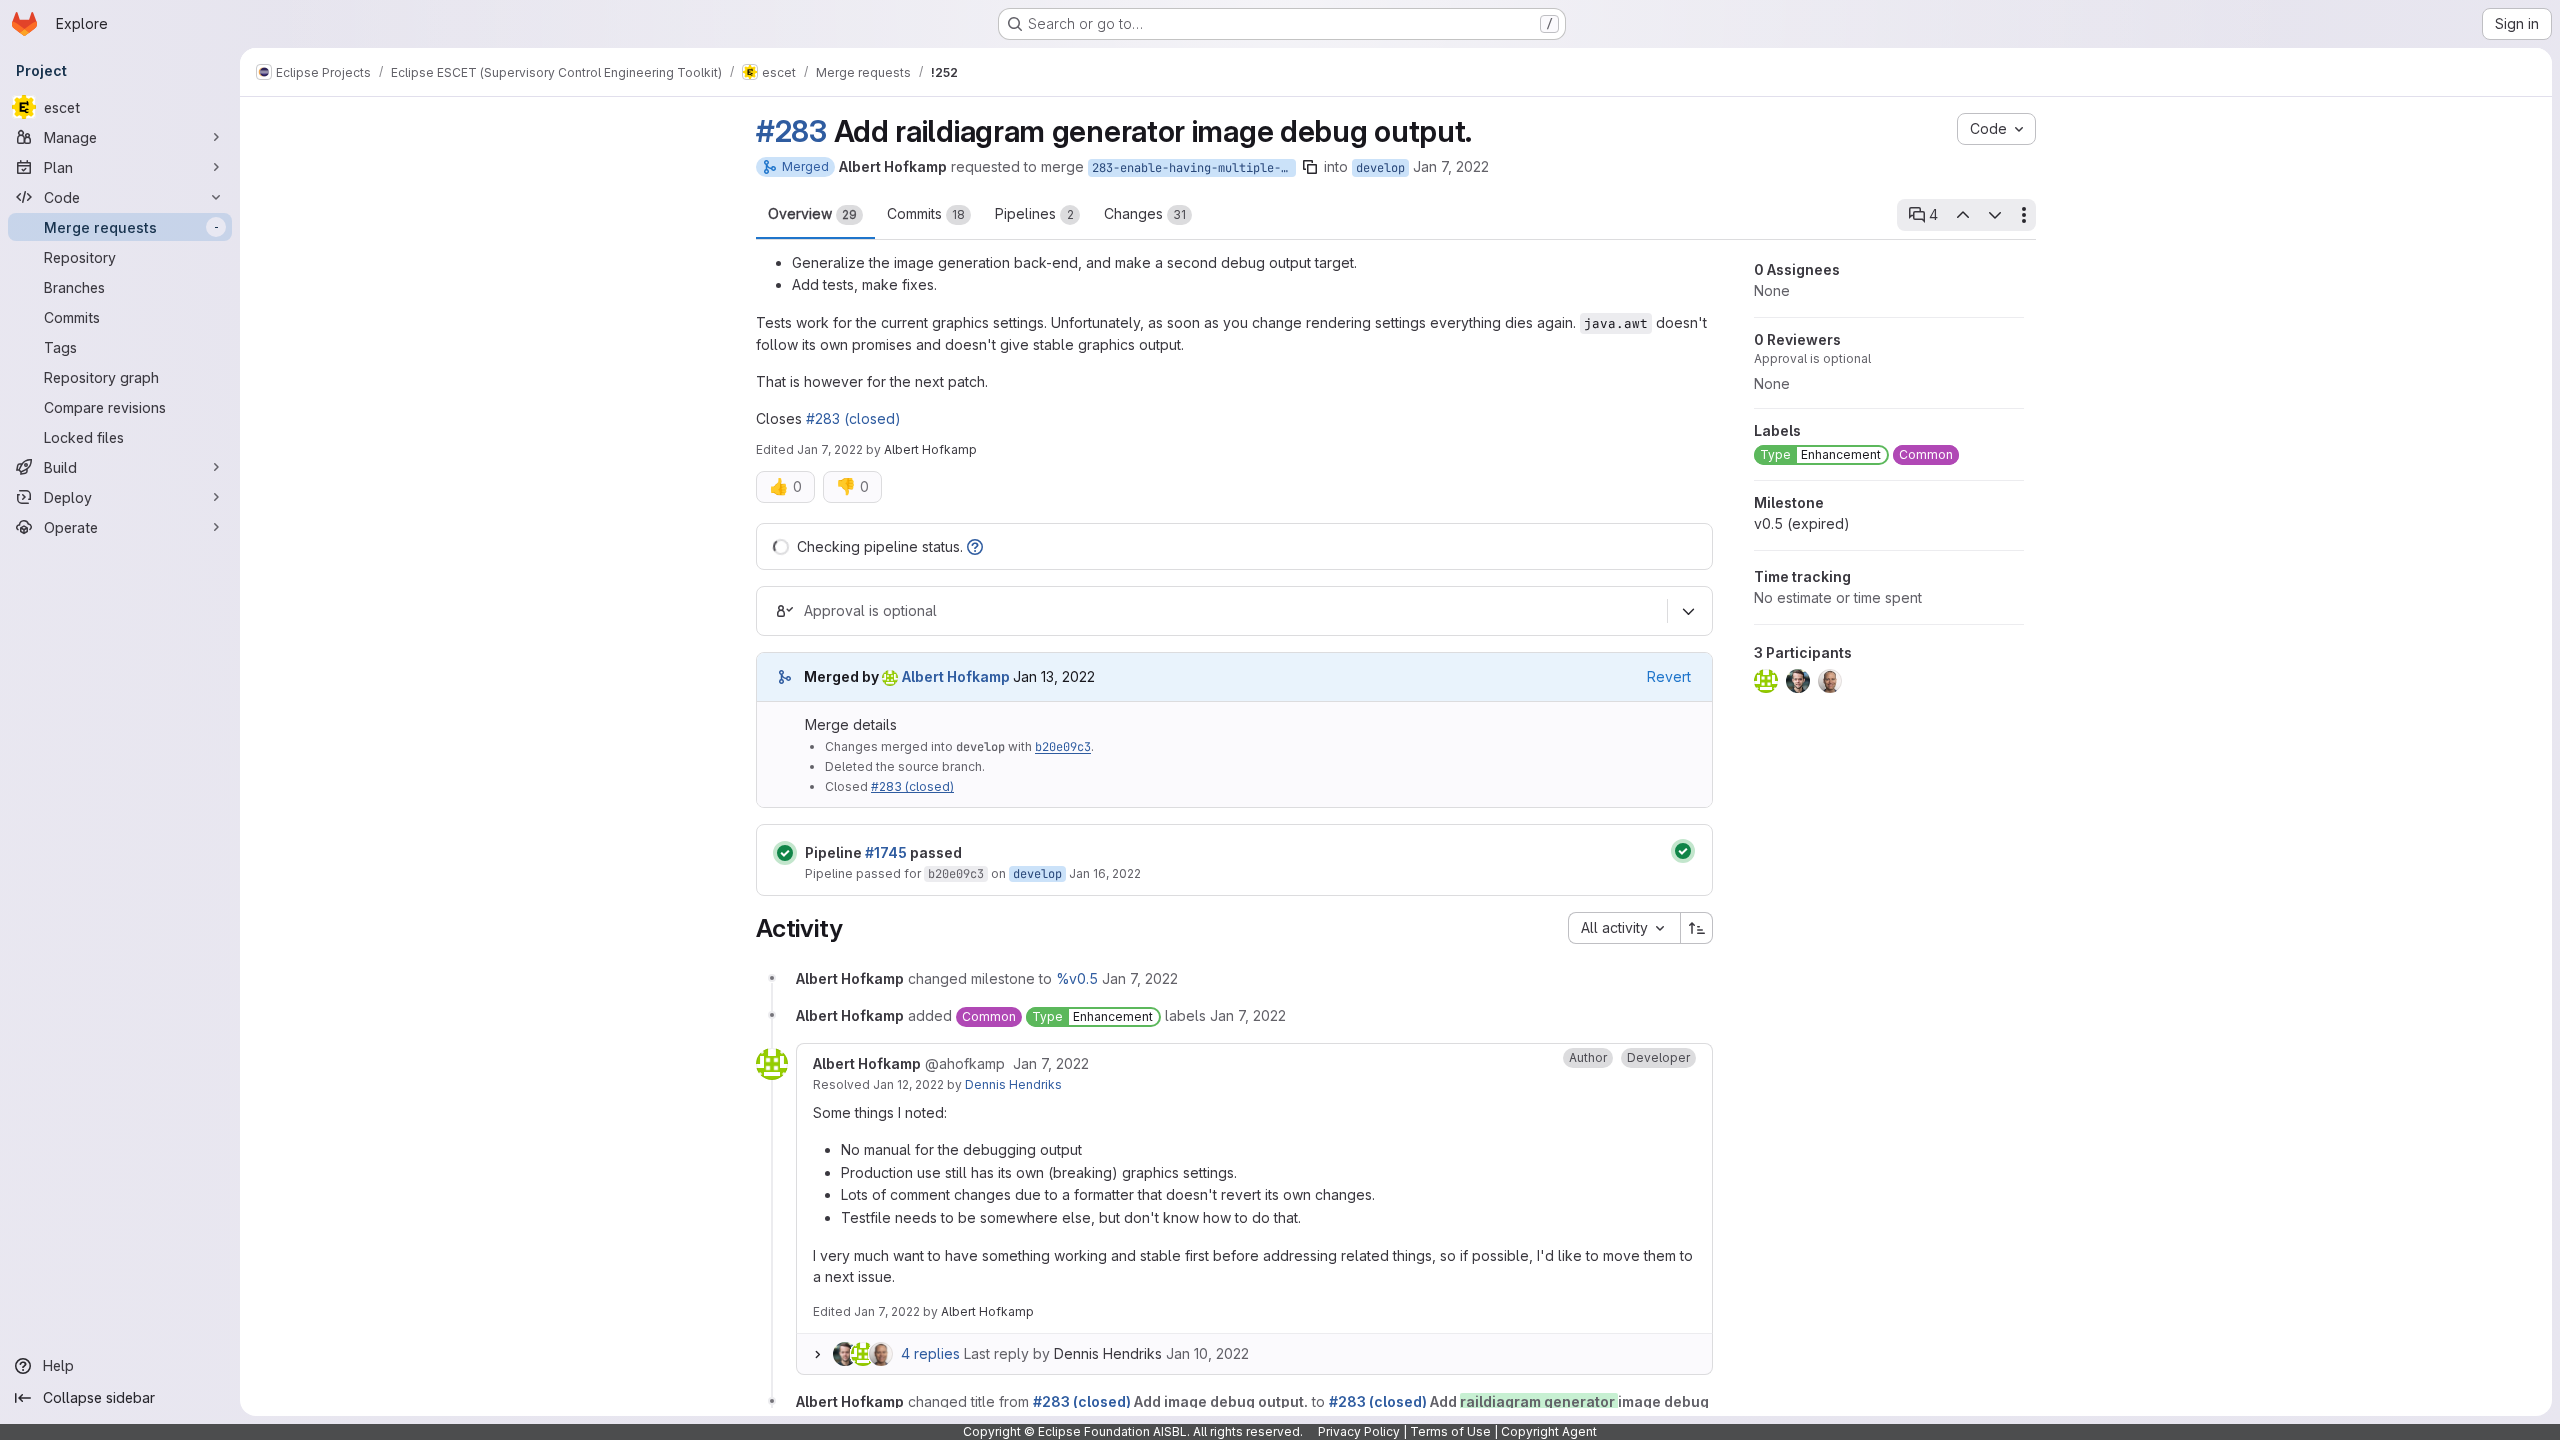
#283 (791, 131)
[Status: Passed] (785, 853)
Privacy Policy (1359, 1431)
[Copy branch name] (1310, 167)
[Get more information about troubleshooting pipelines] (975, 546)
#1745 (886, 852)
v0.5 (1802, 523)
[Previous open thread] (1962, 215)
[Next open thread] (1995, 215)
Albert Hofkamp (987, 1311)
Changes (1145, 213)
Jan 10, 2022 (1207, 1353)
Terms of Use (1450, 1431)
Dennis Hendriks (1013, 1084)
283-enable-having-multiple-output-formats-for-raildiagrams (1194, 168)
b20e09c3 (1063, 747)
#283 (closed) (853, 418)
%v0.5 (1077, 978)
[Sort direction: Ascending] (1697, 928)
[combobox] (1624, 928)
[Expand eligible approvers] (1688, 611)
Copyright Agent (1549, 1431)
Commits (926, 213)
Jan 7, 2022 (1451, 166)
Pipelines (1034, 213)
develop (1380, 168)
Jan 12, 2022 (908, 1084)
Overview (812, 213)
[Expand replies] (817, 1354)
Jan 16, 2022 (1105, 873)
